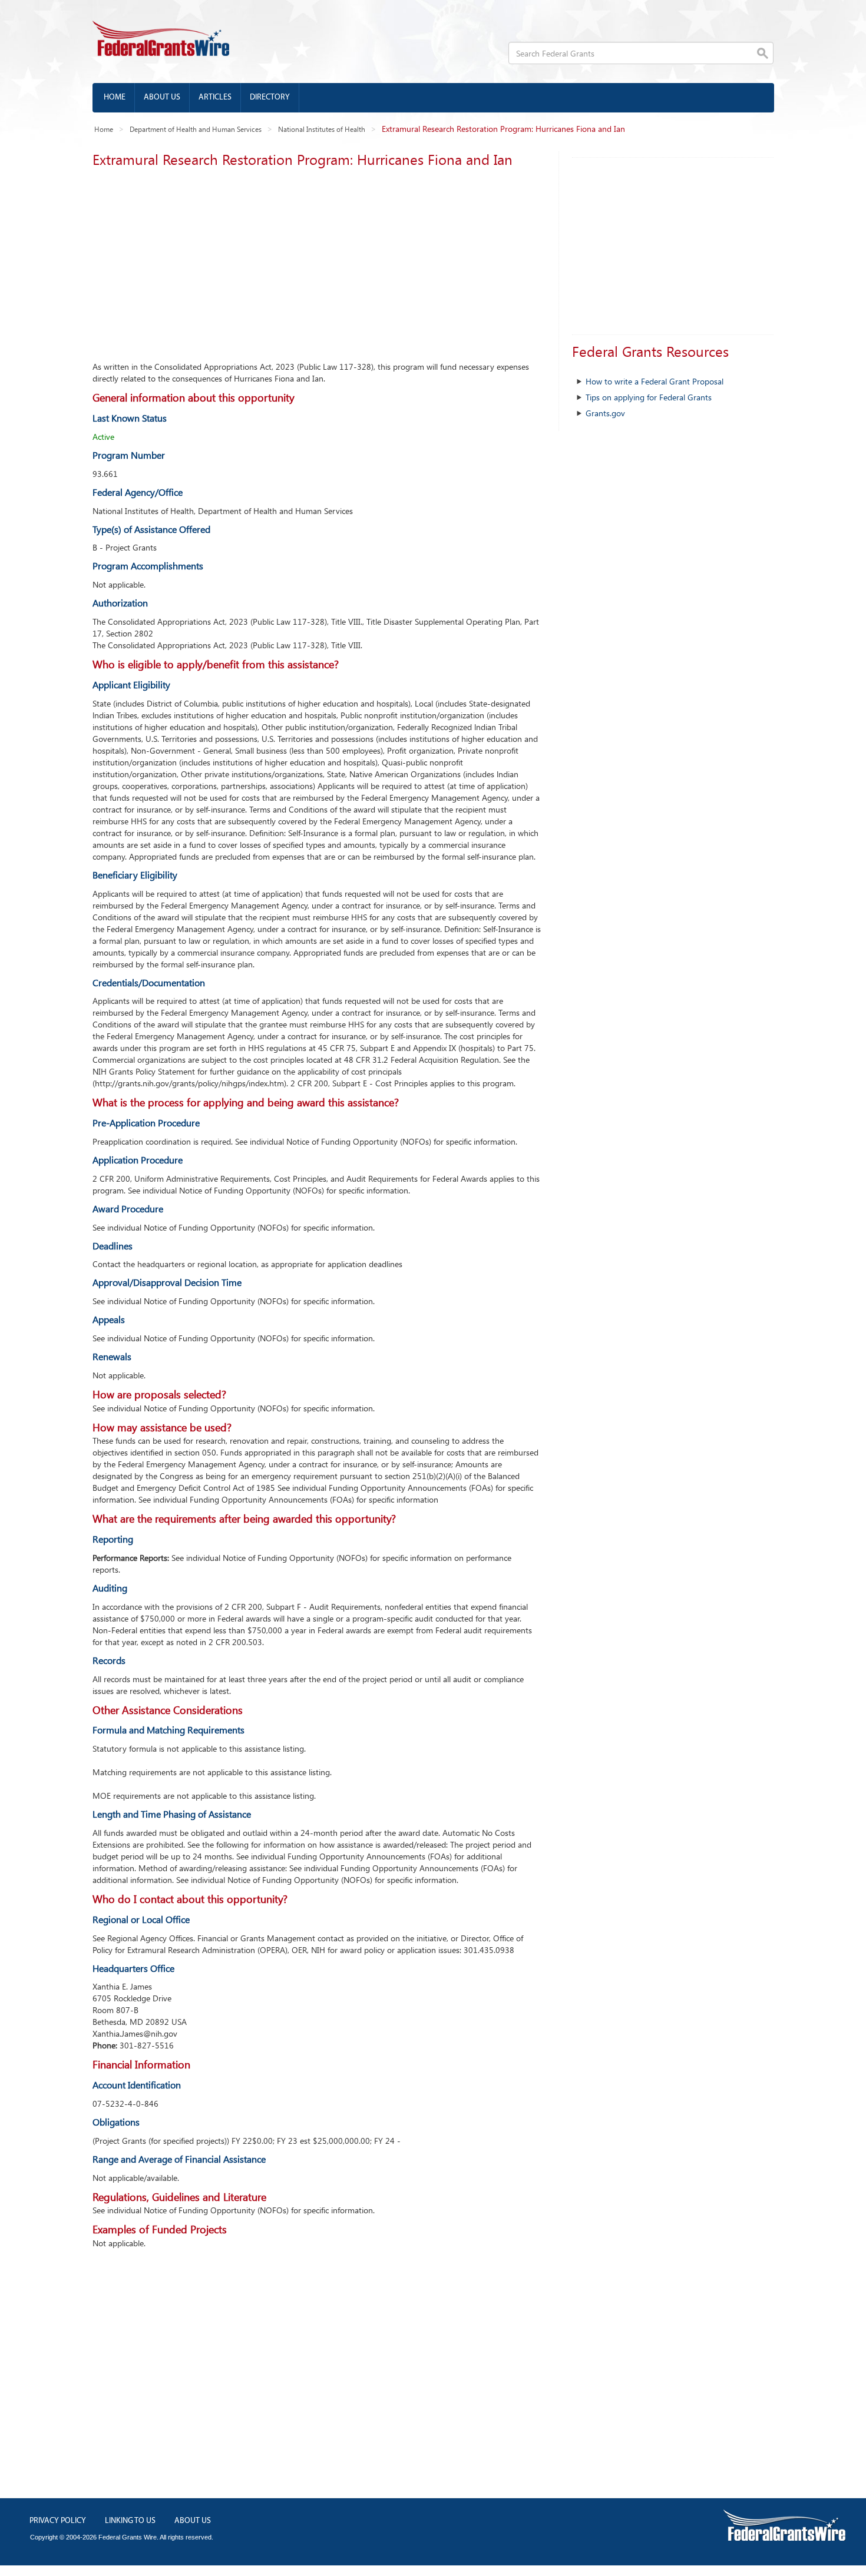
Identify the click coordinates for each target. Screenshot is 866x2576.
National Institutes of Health (322, 129)
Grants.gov (605, 413)
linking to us (130, 2521)
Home (115, 97)
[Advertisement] (317, 261)
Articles (215, 97)
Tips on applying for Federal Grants (649, 397)
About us (162, 97)
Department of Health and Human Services (196, 129)
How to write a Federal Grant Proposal (655, 381)
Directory (270, 97)
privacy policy (58, 2521)
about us (193, 2521)
